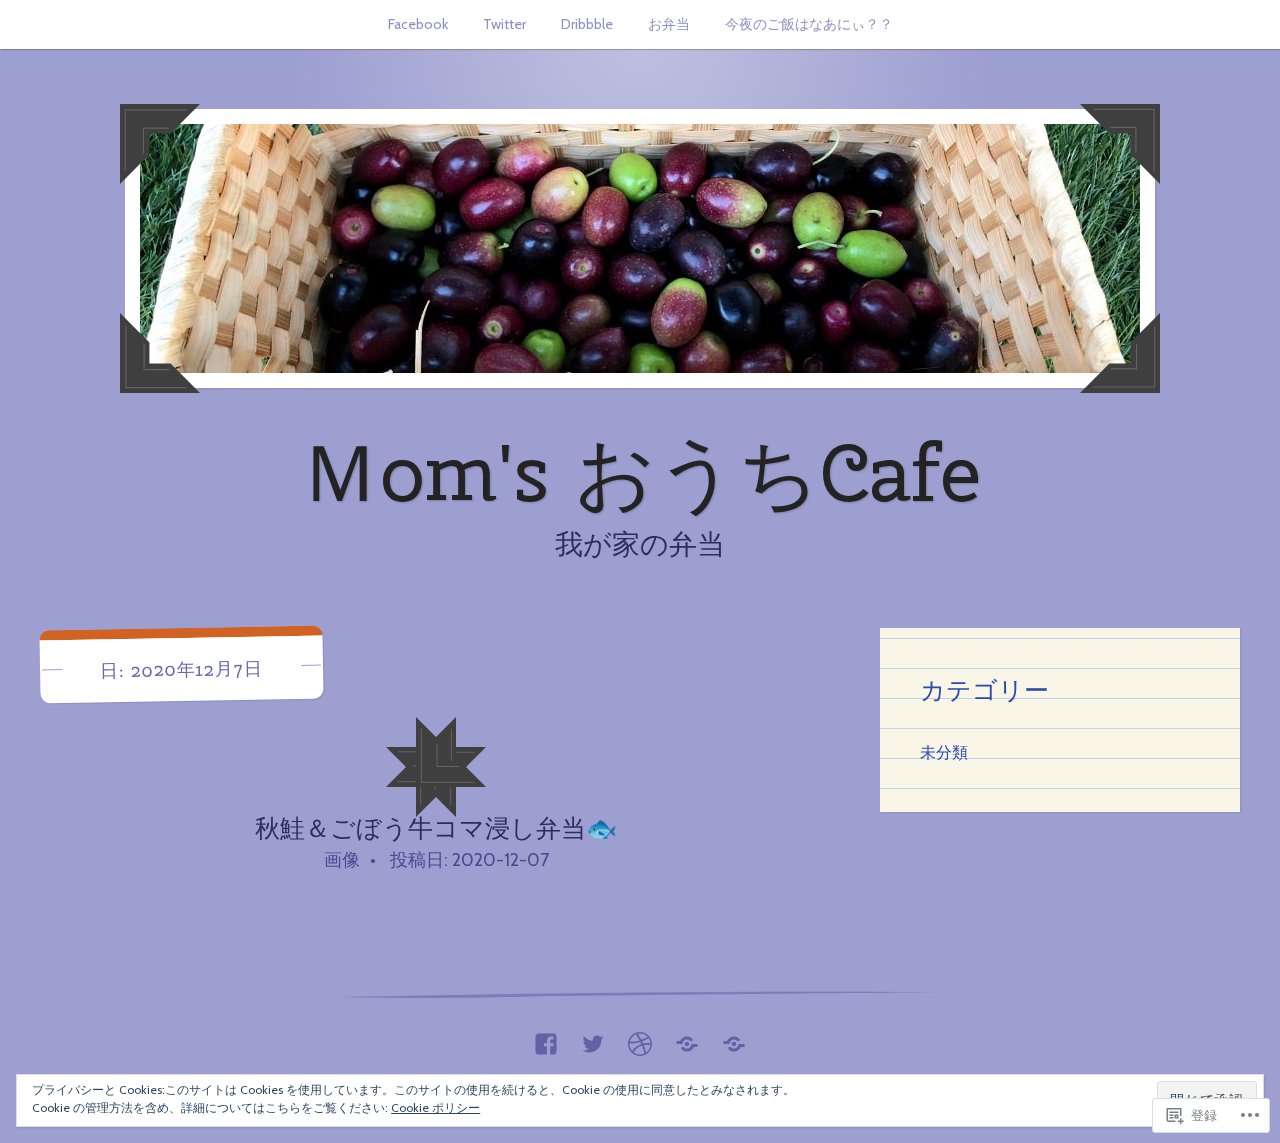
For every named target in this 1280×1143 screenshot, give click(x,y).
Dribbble (587, 24)
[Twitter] (593, 1039)
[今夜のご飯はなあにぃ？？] (734, 1039)
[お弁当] (687, 1039)
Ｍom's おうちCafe (640, 472)
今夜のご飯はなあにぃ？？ (809, 24)
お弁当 (669, 24)
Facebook (418, 24)
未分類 (944, 752)
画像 (342, 860)
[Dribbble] (640, 1039)
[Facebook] (546, 1039)
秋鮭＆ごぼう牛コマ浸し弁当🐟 (436, 828)
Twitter (504, 24)
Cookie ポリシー (435, 1107)
